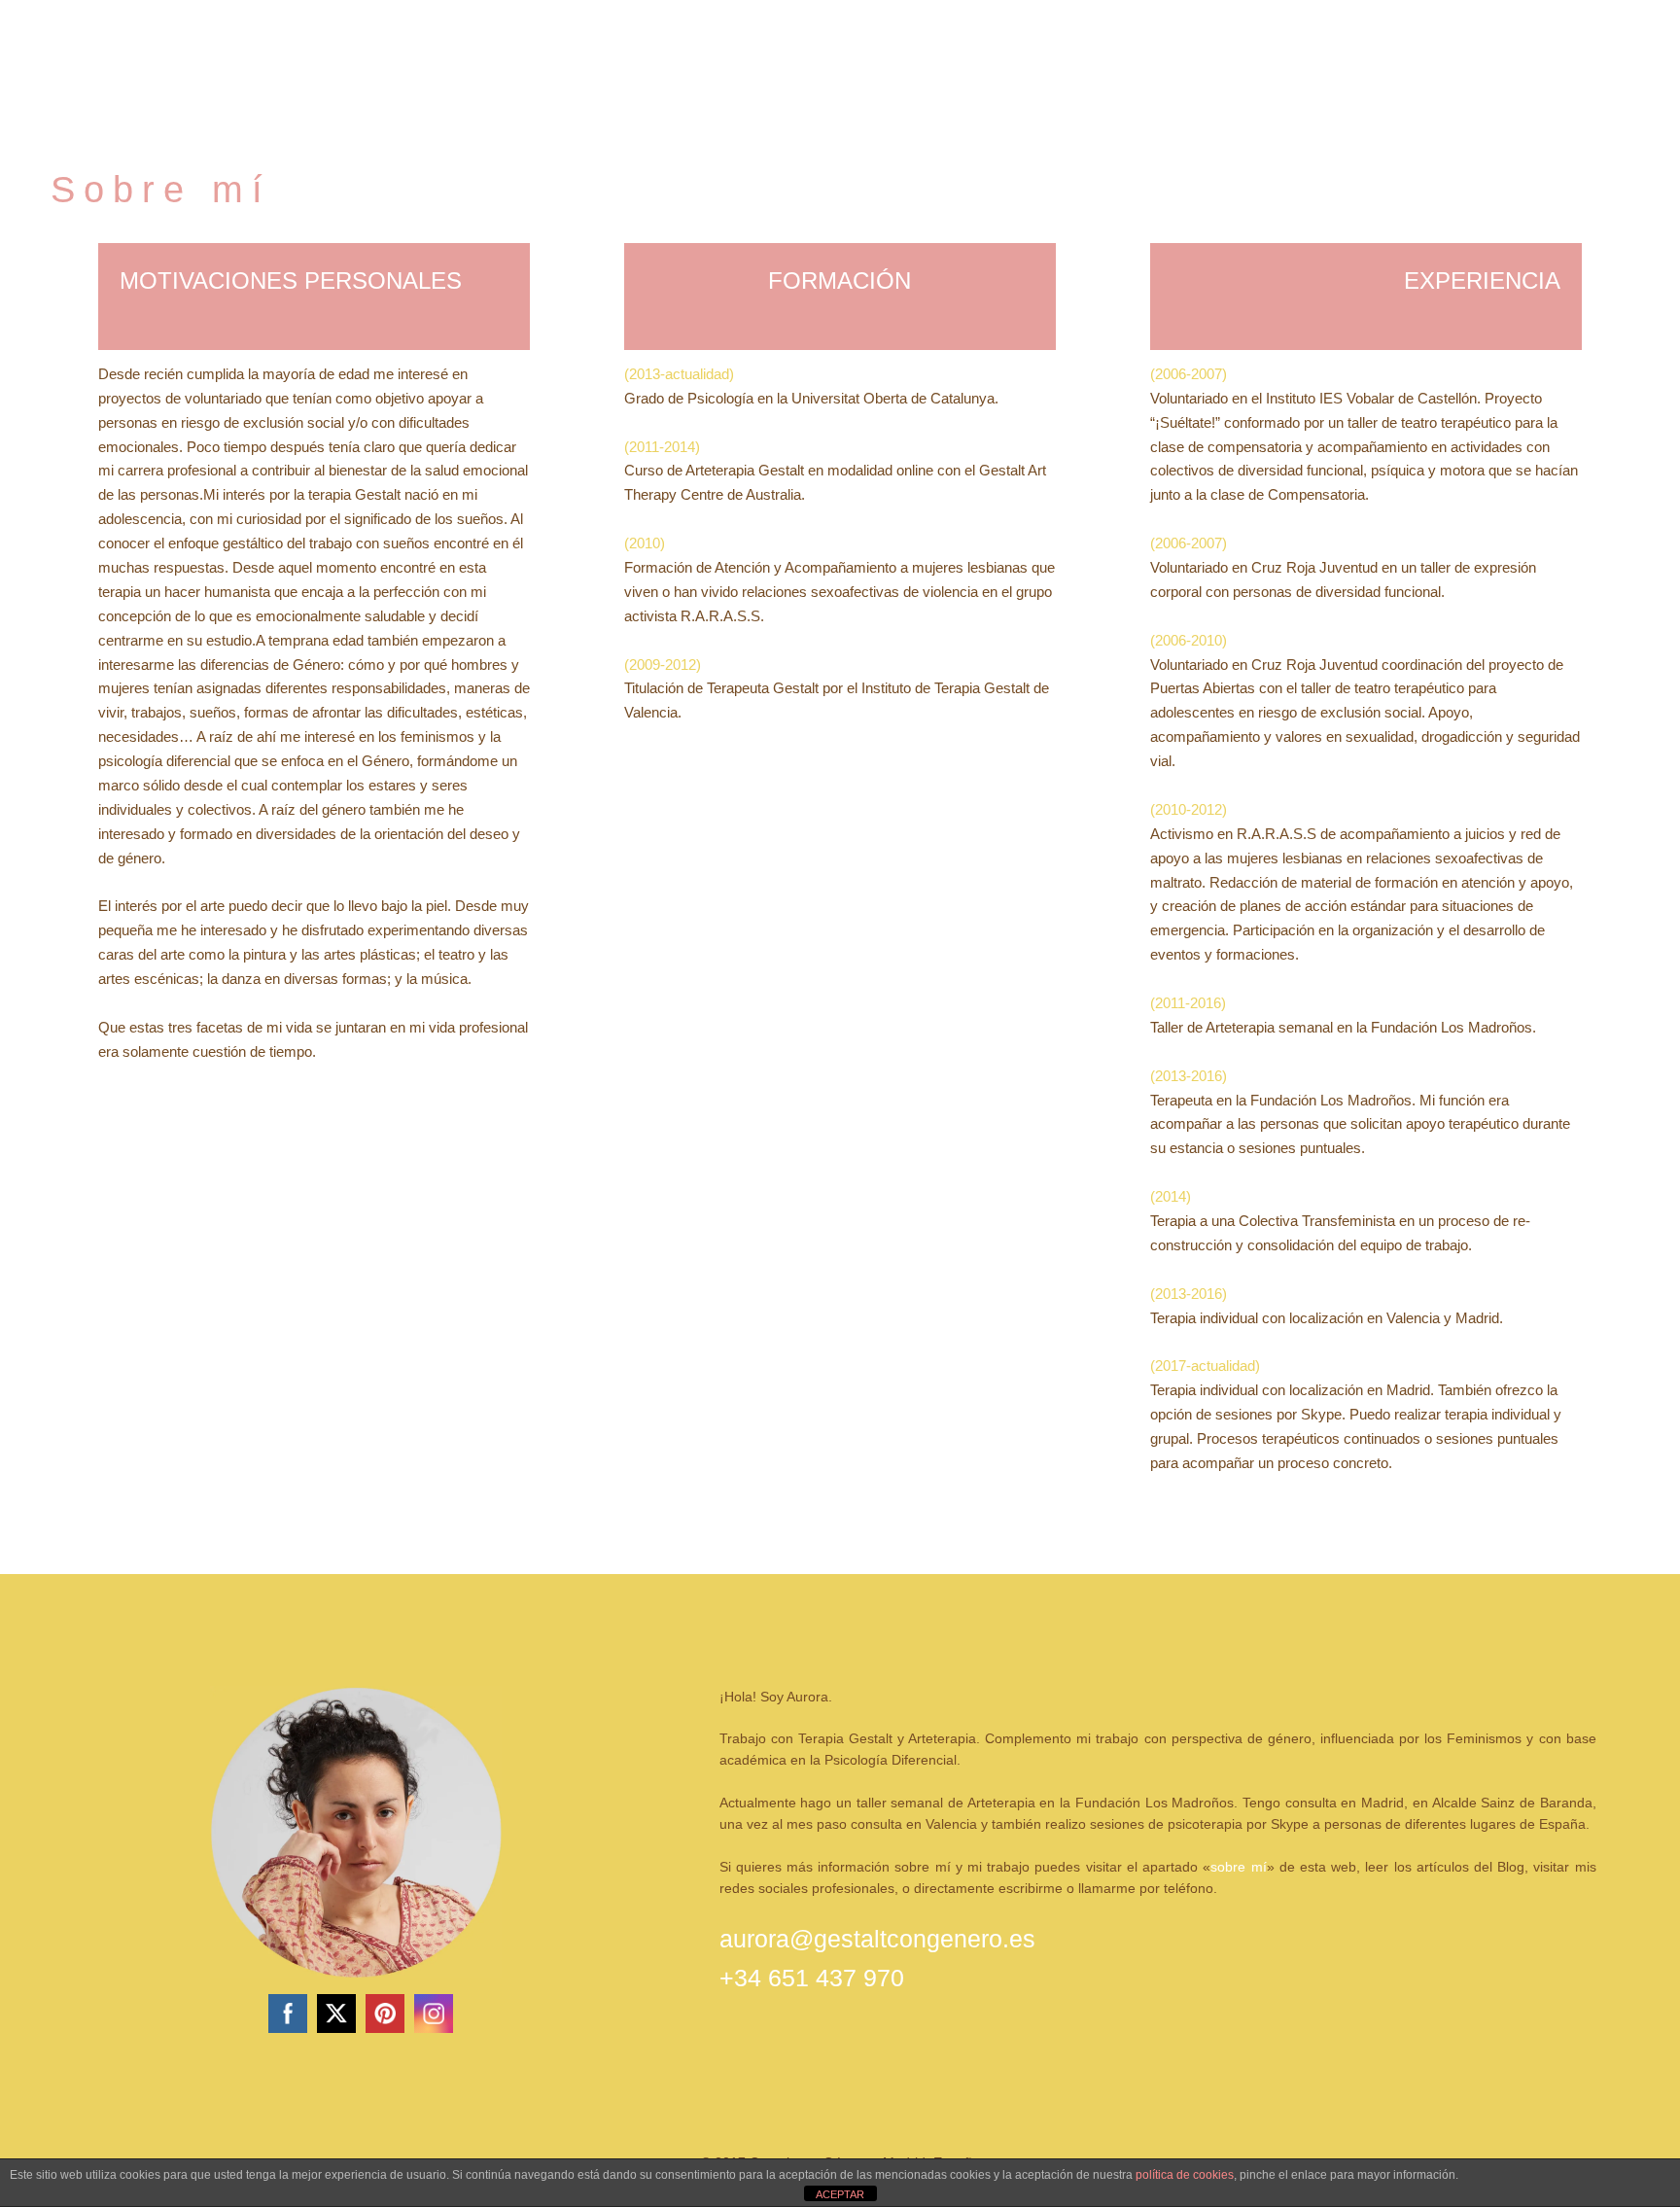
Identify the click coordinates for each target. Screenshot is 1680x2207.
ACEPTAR (840, 2194)
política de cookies (1185, 2175)
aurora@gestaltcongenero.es (877, 1939)
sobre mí (1238, 1867)
